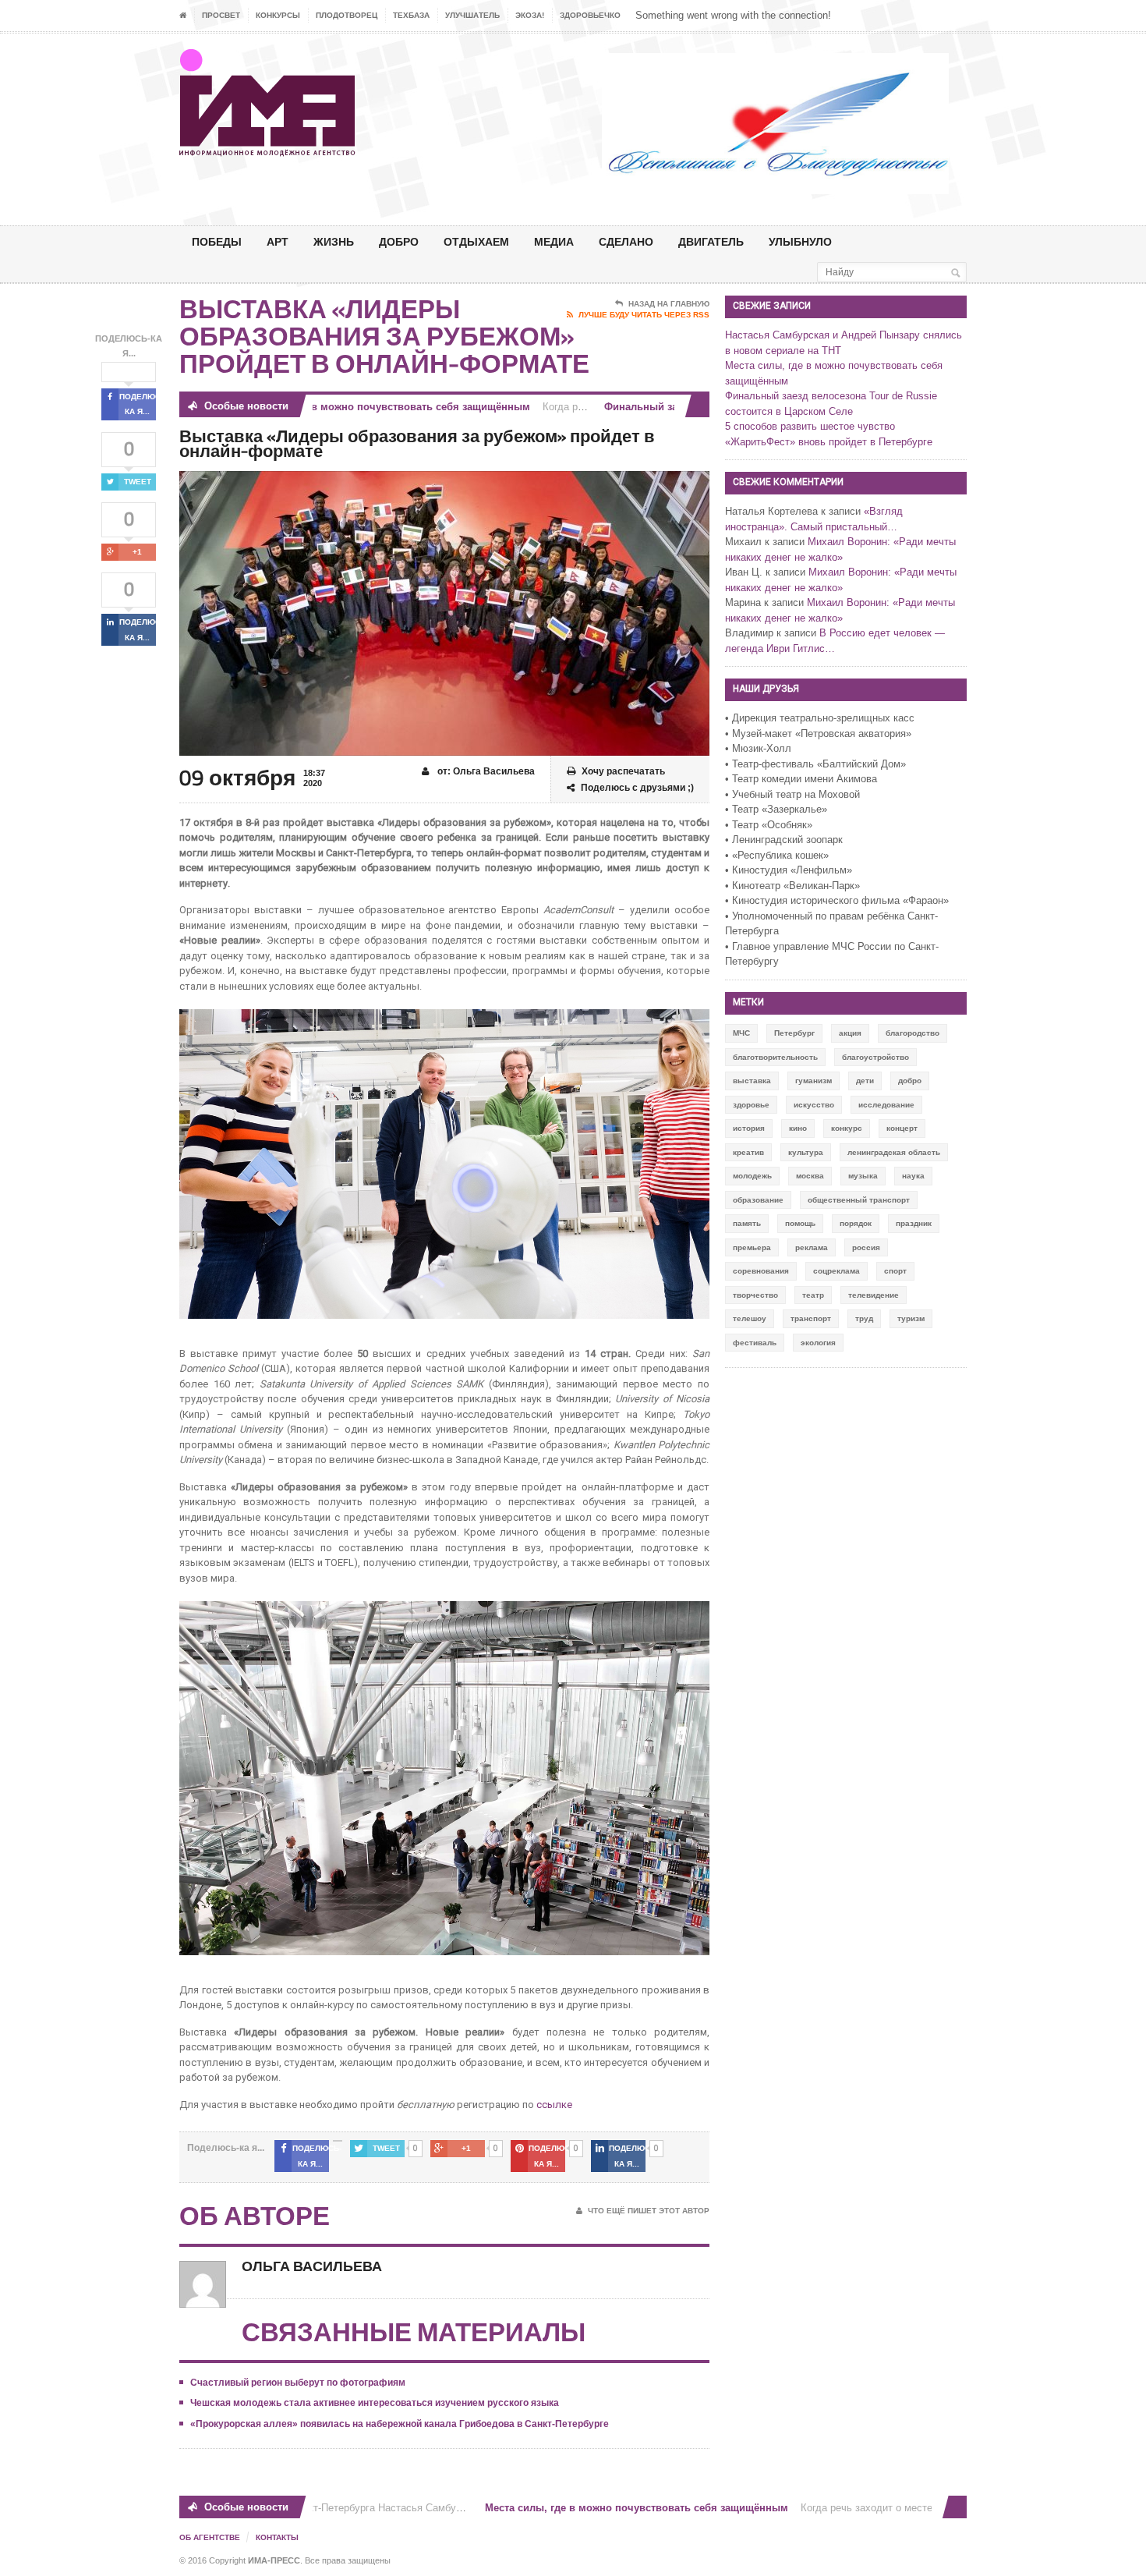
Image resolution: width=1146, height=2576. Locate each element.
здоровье (751, 1105)
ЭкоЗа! (530, 15)
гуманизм (814, 1081)
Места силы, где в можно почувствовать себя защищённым (338, 407)
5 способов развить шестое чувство (810, 426)
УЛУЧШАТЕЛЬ (472, 15)
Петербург (794, 1033)
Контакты (277, 2537)
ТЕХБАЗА (411, 15)
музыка (863, 1176)
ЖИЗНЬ (334, 241)
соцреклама (837, 1271)
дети (865, 1081)
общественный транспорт (859, 1200)
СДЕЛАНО (626, 241)
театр (813, 1295)
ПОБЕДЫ (217, 241)
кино (798, 1128)
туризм (911, 1318)
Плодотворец (347, 15)
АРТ (278, 241)
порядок (856, 1223)
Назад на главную (669, 304)
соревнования (761, 1271)
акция (850, 1033)
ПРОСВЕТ (221, 15)
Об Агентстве (210, 2537)
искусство (814, 1105)
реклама (812, 1247)
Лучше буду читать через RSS (644, 315)
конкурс (847, 1128)
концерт (902, 1128)
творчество (755, 1295)
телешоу (750, 1318)
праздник (914, 1223)
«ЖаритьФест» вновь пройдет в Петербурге (829, 442)
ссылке (555, 2105)
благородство (913, 1033)
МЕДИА (554, 241)
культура (806, 1152)
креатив (748, 1152)
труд (864, 1318)
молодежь (752, 1176)
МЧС (741, 1033)
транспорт (811, 1318)
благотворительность (775, 1057)
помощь (800, 1223)
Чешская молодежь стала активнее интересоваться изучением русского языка (375, 2403)
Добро (399, 241)
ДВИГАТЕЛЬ (711, 241)
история (749, 1128)
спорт (895, 1271)
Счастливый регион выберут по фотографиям (298, 2383)
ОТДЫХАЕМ (476, 241)
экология (818, 1343)
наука (913, 1176)
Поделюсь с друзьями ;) (637, 788)
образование (758, 1200)
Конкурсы (278, 15)
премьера (752, 1247)
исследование (886, 1105)
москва (810, 1176)
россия (866, 1247)
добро (910, 1081)
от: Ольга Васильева (485, 771)
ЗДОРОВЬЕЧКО (590, 15)
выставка (752, 1081)
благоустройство (875, 1057)
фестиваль (755, 1343)
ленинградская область (894, 1152)
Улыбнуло (800, 241)
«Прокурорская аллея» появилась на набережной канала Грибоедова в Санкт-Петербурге (400, 2424)
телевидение (874, 1295)
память (747, 1223)
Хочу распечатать (623, 771)
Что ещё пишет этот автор (649, 2211)
